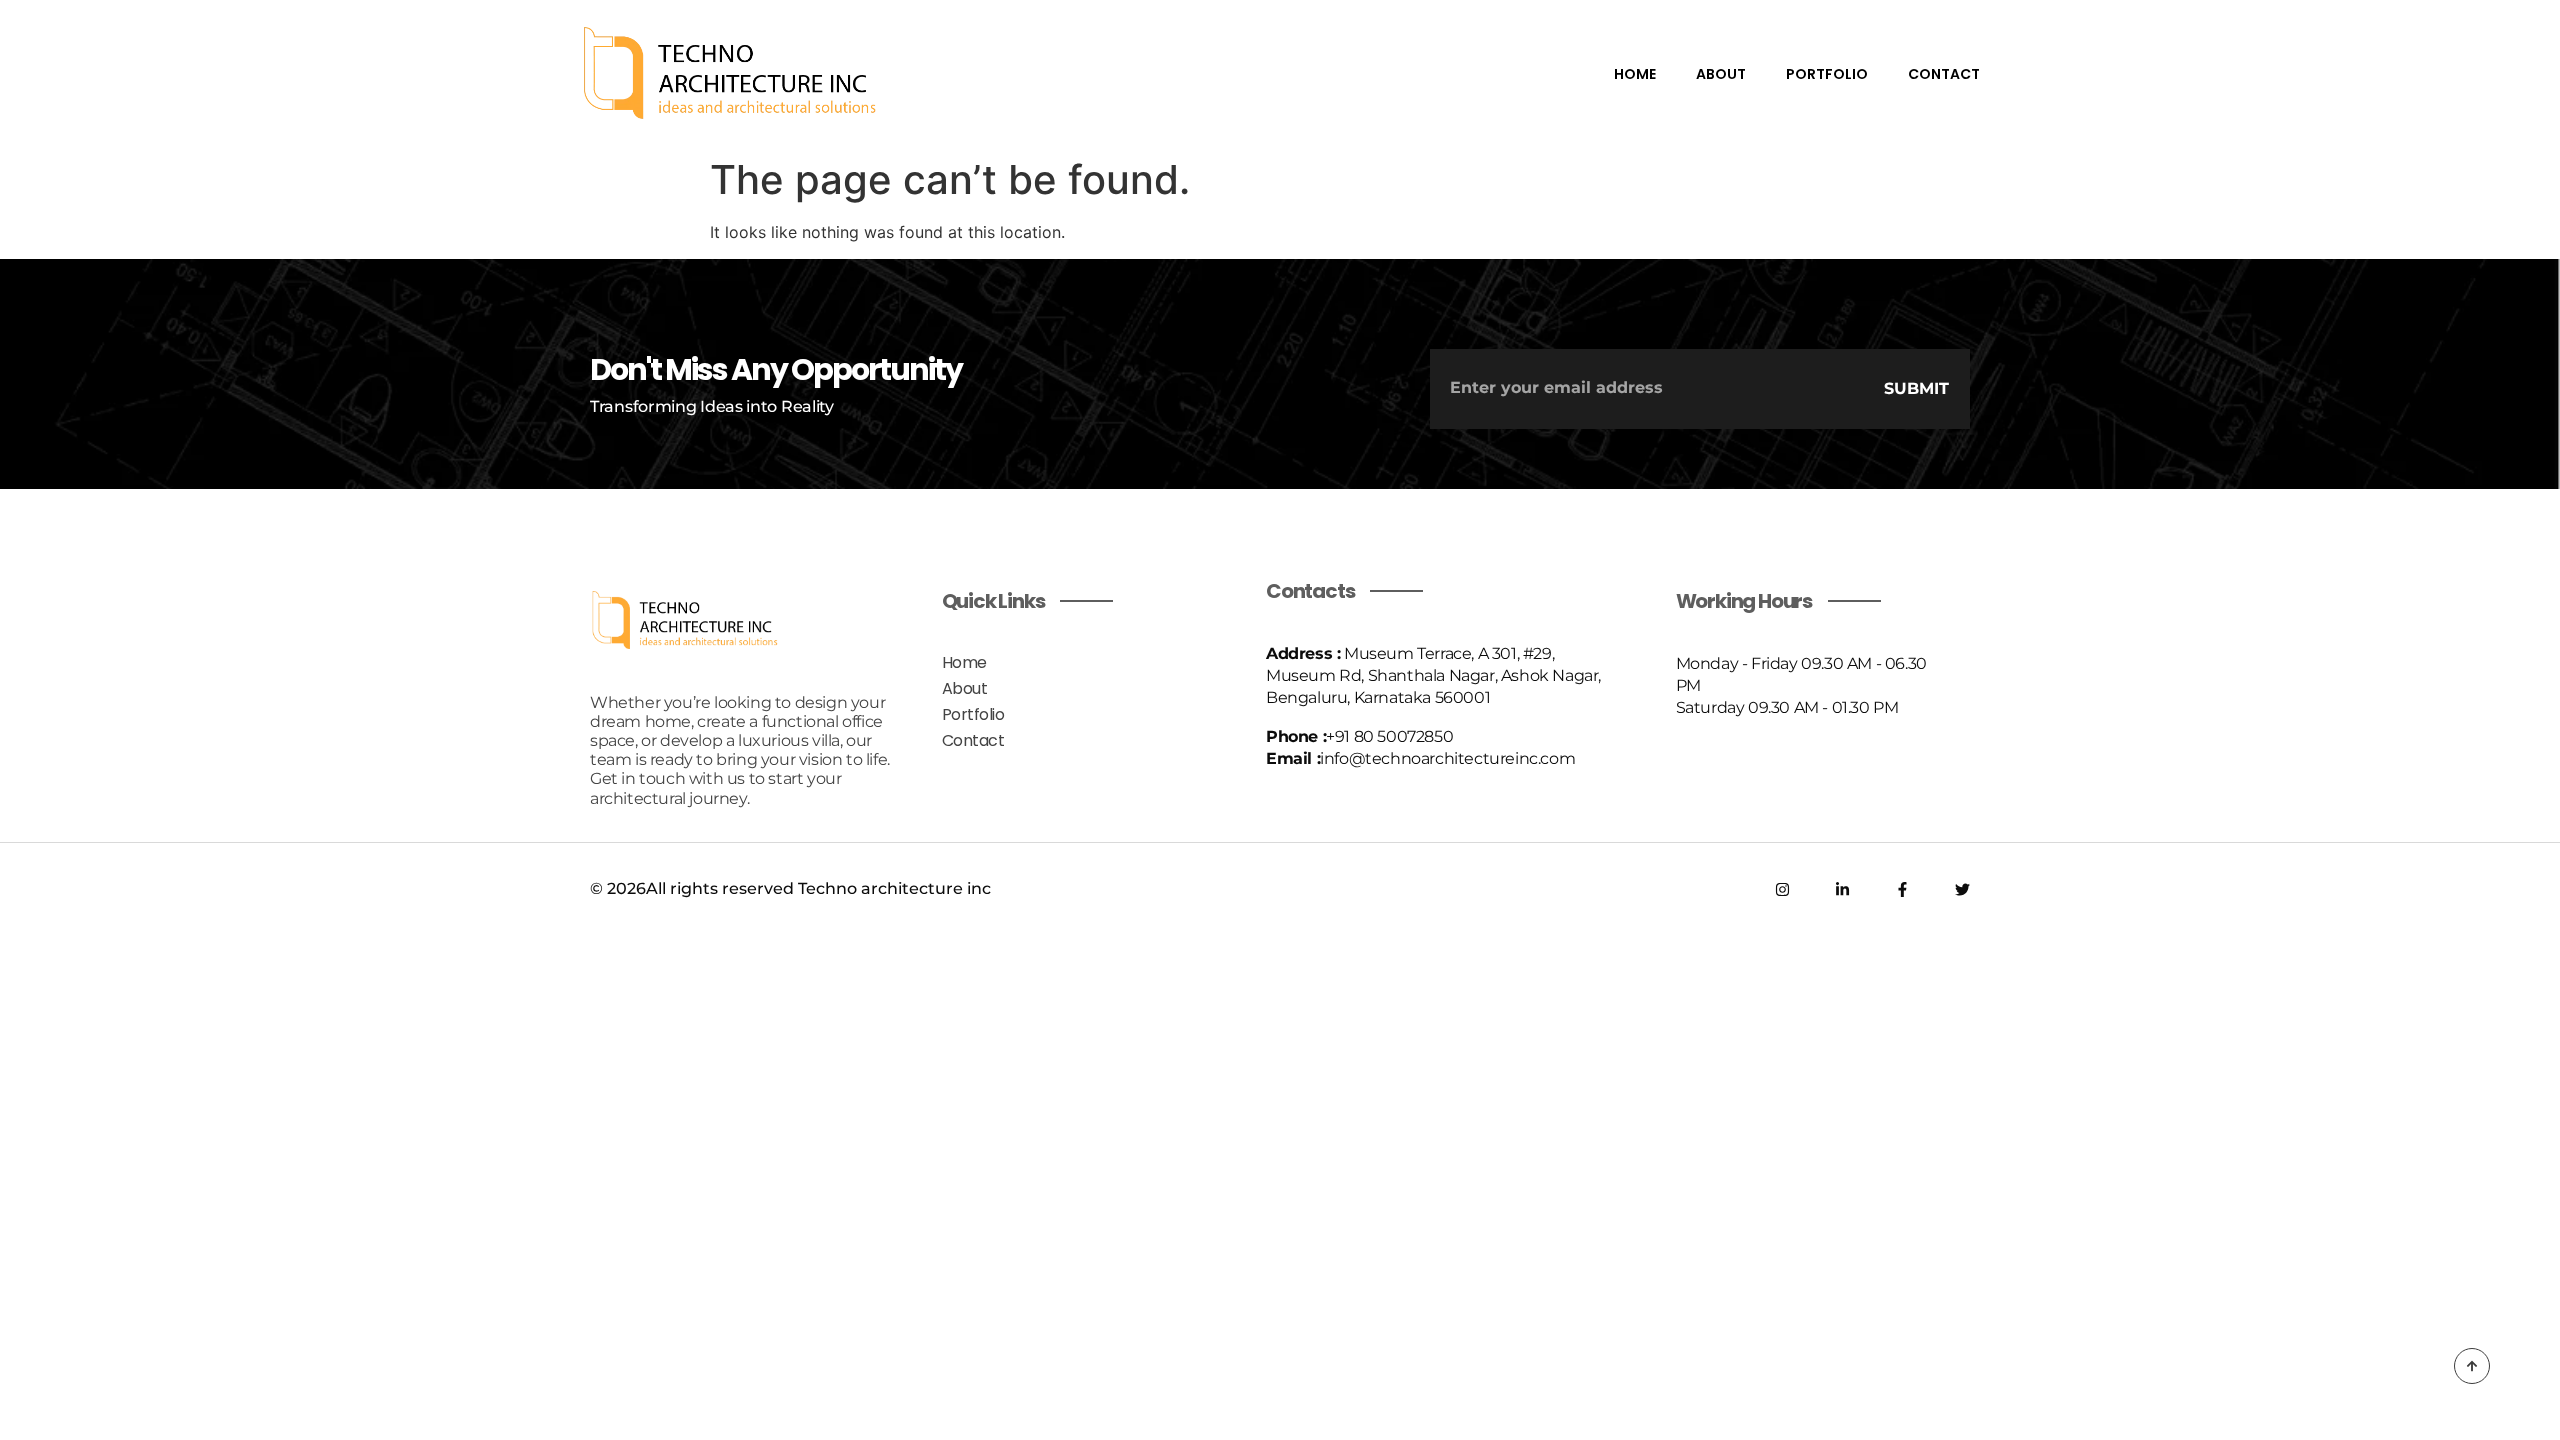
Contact (1944, 74)
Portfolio (1827, 74)
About (1721, 74)
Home (1635, 74)
